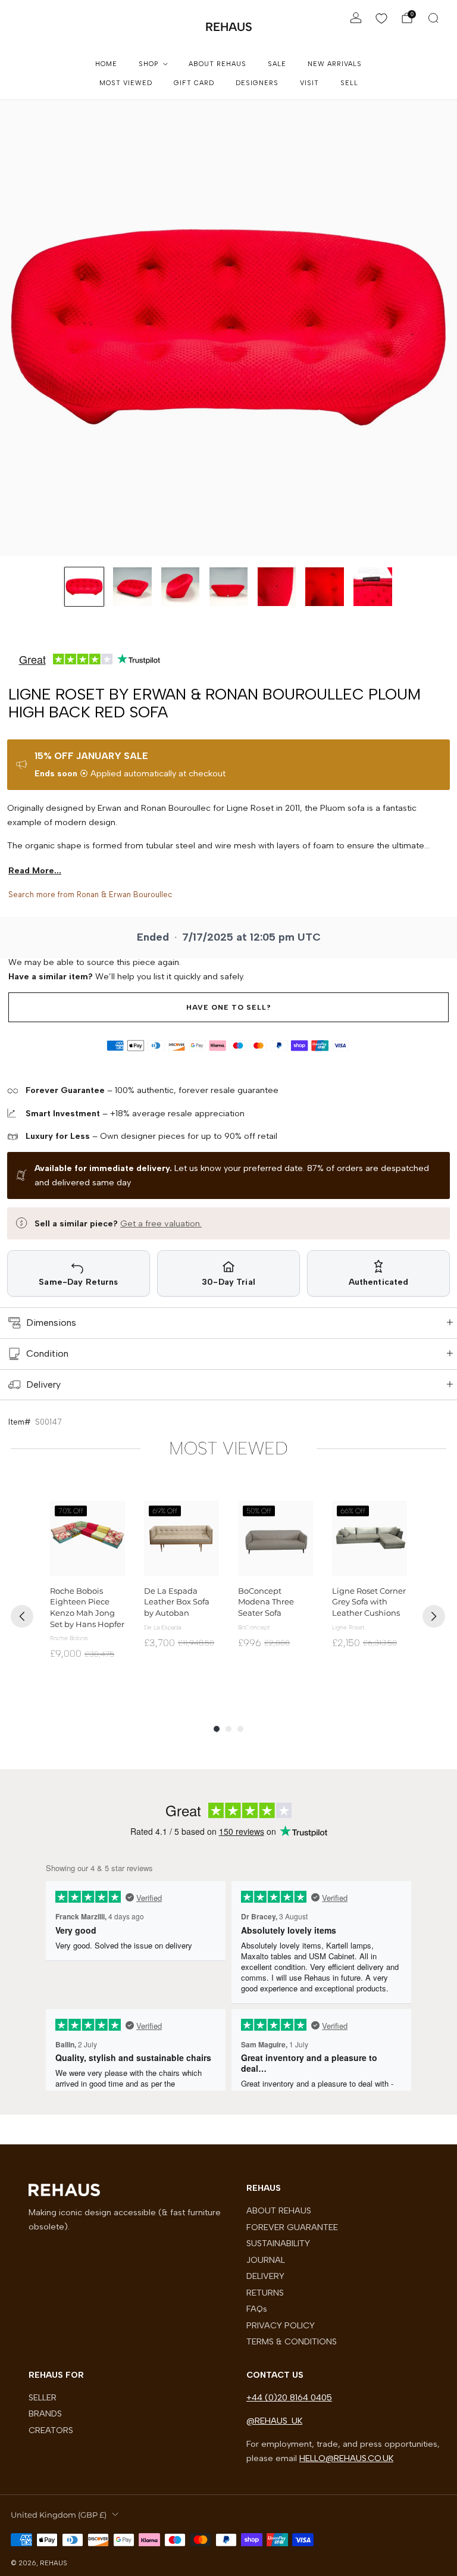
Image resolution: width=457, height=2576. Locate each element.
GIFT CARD (194, 83)
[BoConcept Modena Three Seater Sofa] (276, 1538)
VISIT (309, 83)
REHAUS (229, 27)
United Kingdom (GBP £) (59, 2515)
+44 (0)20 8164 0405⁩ (289, 2397)
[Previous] (22, 1616)
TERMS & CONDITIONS (292, 2341)
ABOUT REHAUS (217, 64)
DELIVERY (265, 2276)
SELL (349, 83)
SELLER (43, 2397)
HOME (106, 64)
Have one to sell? (229, 1007)
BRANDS (45, 2413)
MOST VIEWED (126, 83)
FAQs (257, 2309)
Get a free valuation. (161, 1223)
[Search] (433, 18)
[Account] (356, 18)
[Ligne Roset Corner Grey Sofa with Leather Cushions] (370, 1538)
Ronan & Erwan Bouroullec (125, 894)
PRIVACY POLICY (281, 2325)
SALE (277, 64)
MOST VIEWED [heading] (228, 1448)
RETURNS (265, 2293)
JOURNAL (266, 2260)
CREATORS (51, 2430)
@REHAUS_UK (274, 2421)
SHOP (148, 64)
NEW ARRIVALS (335, 64)
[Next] (434, 1616)
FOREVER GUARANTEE (292, 2227)
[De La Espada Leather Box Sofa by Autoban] (181, 1538)
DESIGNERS (257, 83)
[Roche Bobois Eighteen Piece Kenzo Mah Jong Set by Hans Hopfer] (87, 1538)
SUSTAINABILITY (278, 2243)
